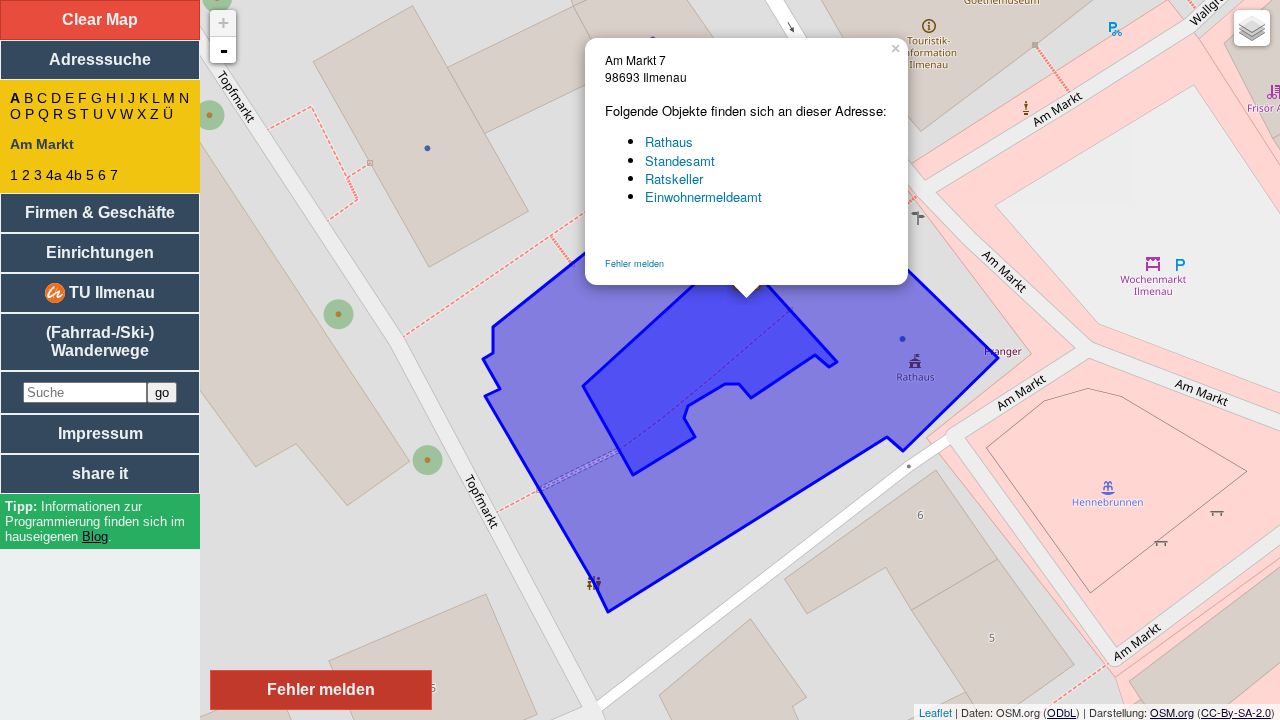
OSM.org (1172, 712)
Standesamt (680, 160)
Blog (95, 536)
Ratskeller (674, 178)
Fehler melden (634, 263)
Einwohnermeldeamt (703, 196)
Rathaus (669, 141)
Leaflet (935, 712)
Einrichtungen (100, 252)
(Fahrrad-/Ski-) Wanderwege (100, 341)
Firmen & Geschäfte (100, 212)
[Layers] (1252, 28)
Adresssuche (100, 59)
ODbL (1061, 712)
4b (74, 175)
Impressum (100, 433)
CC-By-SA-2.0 (1236, 712)
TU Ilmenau (110, 292)
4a (54, 175)
